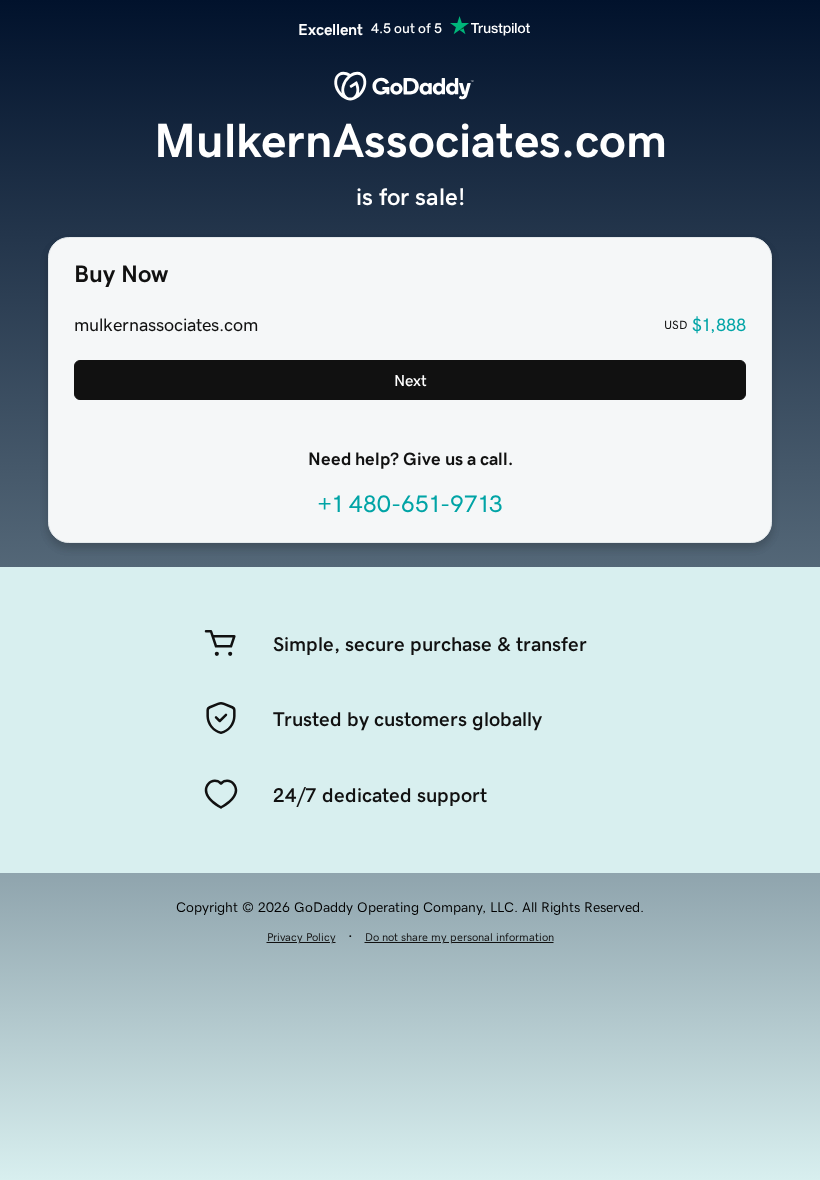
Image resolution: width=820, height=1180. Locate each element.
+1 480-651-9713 (410, 504)
